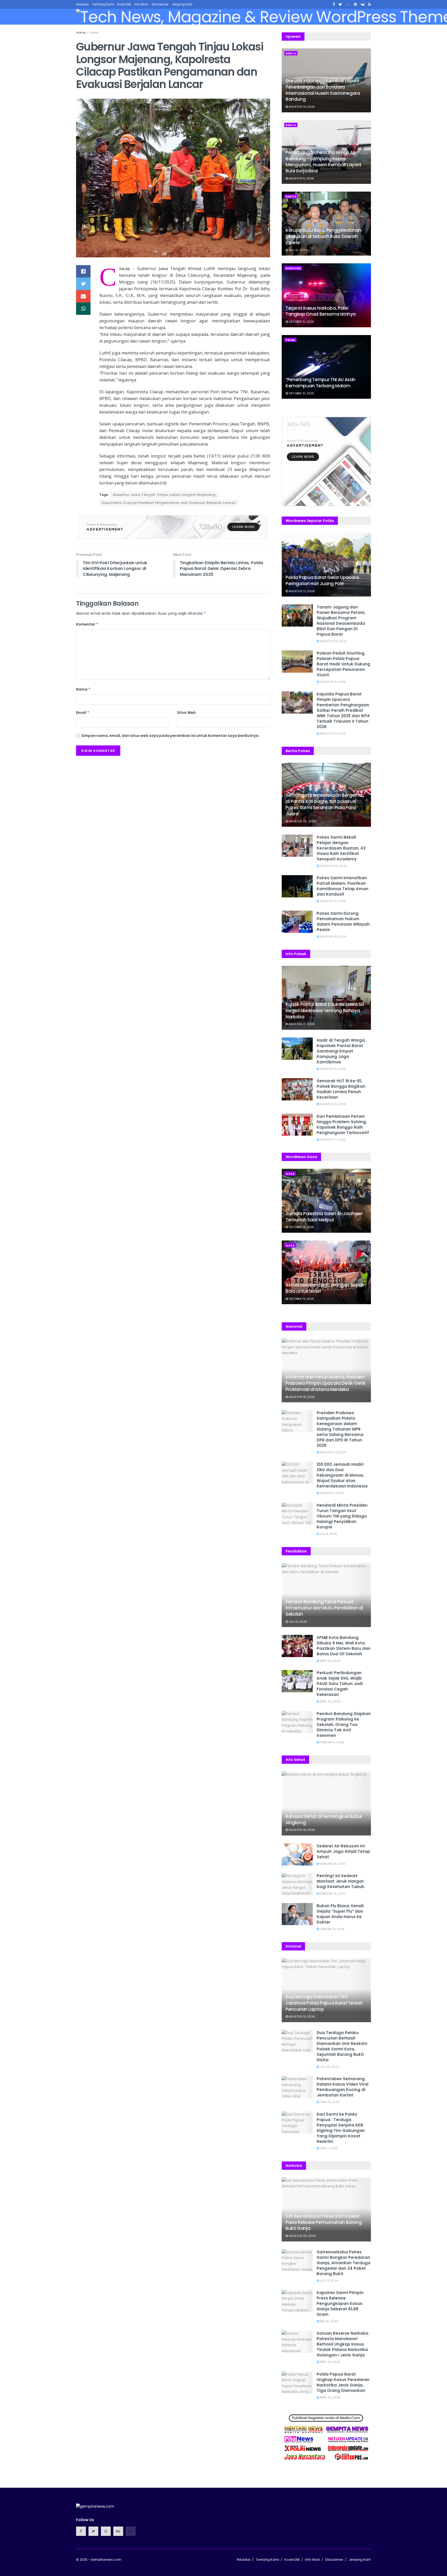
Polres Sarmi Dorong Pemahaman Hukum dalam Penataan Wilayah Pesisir (343, 921)
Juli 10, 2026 (298, 250)
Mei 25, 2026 (329, 2321)
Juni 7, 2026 (328, 2148)
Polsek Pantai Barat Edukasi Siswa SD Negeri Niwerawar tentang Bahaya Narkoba (325, 1011)
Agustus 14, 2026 (301, 107)
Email (83, 713)
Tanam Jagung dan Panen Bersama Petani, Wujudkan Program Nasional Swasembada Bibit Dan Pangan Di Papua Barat (341, 621)
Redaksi (82, 4)
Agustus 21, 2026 (301, 591)
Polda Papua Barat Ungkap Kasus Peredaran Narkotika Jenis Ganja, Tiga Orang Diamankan (343, 2382)
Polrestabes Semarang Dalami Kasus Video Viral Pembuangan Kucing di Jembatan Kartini (342, 2087)
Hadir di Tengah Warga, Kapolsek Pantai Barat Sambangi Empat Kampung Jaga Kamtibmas (341, 1051)
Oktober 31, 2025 (301, 322)
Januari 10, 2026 (332, 1929)
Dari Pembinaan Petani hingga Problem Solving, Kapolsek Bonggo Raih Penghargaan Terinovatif (343, 1124)
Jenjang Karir (182, 4)
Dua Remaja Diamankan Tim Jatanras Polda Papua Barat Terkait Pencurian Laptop (324, 2003)
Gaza (290, 1174)
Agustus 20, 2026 (333, 641)
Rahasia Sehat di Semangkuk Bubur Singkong (324, 1819)
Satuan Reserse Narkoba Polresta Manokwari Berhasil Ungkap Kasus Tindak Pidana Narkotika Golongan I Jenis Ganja (342, 2344)
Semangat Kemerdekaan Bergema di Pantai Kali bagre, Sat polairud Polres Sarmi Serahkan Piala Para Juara (324, 804)
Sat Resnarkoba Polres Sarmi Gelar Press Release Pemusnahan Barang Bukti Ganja (324, 2222)
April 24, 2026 (330, 2362)
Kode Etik (124, 4)
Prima (290, 340)
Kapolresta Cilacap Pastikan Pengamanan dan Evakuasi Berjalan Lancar (169, 503)
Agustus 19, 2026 (332, 682)
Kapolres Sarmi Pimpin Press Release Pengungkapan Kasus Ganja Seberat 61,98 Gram (340, 2303)
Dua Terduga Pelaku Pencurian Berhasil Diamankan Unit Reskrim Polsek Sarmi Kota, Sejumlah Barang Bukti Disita (342, 2046)
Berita (291, 53)
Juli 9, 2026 (328, 1534)
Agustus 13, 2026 (332, 734)
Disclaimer (160, 4)
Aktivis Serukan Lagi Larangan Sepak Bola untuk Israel (325, 1288)
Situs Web (186, 713)
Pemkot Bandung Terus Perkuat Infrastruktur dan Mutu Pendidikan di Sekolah (324, 1608)
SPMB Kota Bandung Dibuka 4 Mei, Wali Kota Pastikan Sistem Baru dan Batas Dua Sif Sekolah (344, 1646)
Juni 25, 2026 (329, 2102)
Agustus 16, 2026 (301, 1830)
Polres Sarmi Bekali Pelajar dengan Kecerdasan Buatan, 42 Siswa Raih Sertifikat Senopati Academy (341, 848)
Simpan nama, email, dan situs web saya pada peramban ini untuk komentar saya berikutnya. (170, 736)
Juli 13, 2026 (297, 1622)
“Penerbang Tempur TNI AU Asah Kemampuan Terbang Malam (321, 383)
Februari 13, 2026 (332, 1864)
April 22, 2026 (330, 2397)
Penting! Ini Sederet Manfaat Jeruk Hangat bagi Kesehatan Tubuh (340, 1881)
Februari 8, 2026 (332, 1742)
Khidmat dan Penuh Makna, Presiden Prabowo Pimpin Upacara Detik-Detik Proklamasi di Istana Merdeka (325, 1383)
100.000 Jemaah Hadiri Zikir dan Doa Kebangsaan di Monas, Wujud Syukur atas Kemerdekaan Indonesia (342, 1475)
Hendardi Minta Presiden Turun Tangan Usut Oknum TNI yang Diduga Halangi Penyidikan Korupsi (342, 1516)
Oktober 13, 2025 (301, 1227)
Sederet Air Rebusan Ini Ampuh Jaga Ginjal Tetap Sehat (343, 1851)
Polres (94, 32)
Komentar (87, 624)
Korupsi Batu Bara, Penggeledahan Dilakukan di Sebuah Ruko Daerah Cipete (323, 236)
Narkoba (293, 268)
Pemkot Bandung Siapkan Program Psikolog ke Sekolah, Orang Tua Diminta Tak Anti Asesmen (344, 1725)
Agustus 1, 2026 (331, 1493)
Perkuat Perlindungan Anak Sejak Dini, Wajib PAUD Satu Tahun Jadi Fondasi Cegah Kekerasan (340, 1684)
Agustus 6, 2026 (301, 178)
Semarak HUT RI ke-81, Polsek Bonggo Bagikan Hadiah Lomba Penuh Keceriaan (341, 1089)
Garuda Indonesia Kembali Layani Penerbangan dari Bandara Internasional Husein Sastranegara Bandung (323, 90)
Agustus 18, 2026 (301, 1397)
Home (81, 32)
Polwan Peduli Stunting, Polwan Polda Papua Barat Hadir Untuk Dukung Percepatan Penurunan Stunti (343, 664)
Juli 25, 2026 (329, 2067)
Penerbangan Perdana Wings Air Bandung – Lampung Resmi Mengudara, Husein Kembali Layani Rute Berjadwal (323, 162)
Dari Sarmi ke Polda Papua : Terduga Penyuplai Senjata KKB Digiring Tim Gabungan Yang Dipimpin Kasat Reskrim (341, 2128)
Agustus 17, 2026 (332, 1140)
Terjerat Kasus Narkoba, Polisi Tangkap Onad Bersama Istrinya (321, 311)
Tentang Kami (103, 4)
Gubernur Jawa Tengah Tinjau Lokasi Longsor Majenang (164, 495)
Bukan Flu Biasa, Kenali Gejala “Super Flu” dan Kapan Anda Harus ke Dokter (340, 1914)
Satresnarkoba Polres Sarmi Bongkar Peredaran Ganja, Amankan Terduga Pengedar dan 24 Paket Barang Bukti (344, 2263)
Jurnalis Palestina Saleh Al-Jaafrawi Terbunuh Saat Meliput (324, 1217)
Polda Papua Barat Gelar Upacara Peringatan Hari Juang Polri (322, 580)
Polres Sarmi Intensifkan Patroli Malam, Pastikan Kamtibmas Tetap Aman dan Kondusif (342, 886)
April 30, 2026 (330, 1661)
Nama (83, 689)
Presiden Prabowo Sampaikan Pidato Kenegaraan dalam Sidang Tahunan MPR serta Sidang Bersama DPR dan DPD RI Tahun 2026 (340, 1429)
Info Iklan (141, 4)
